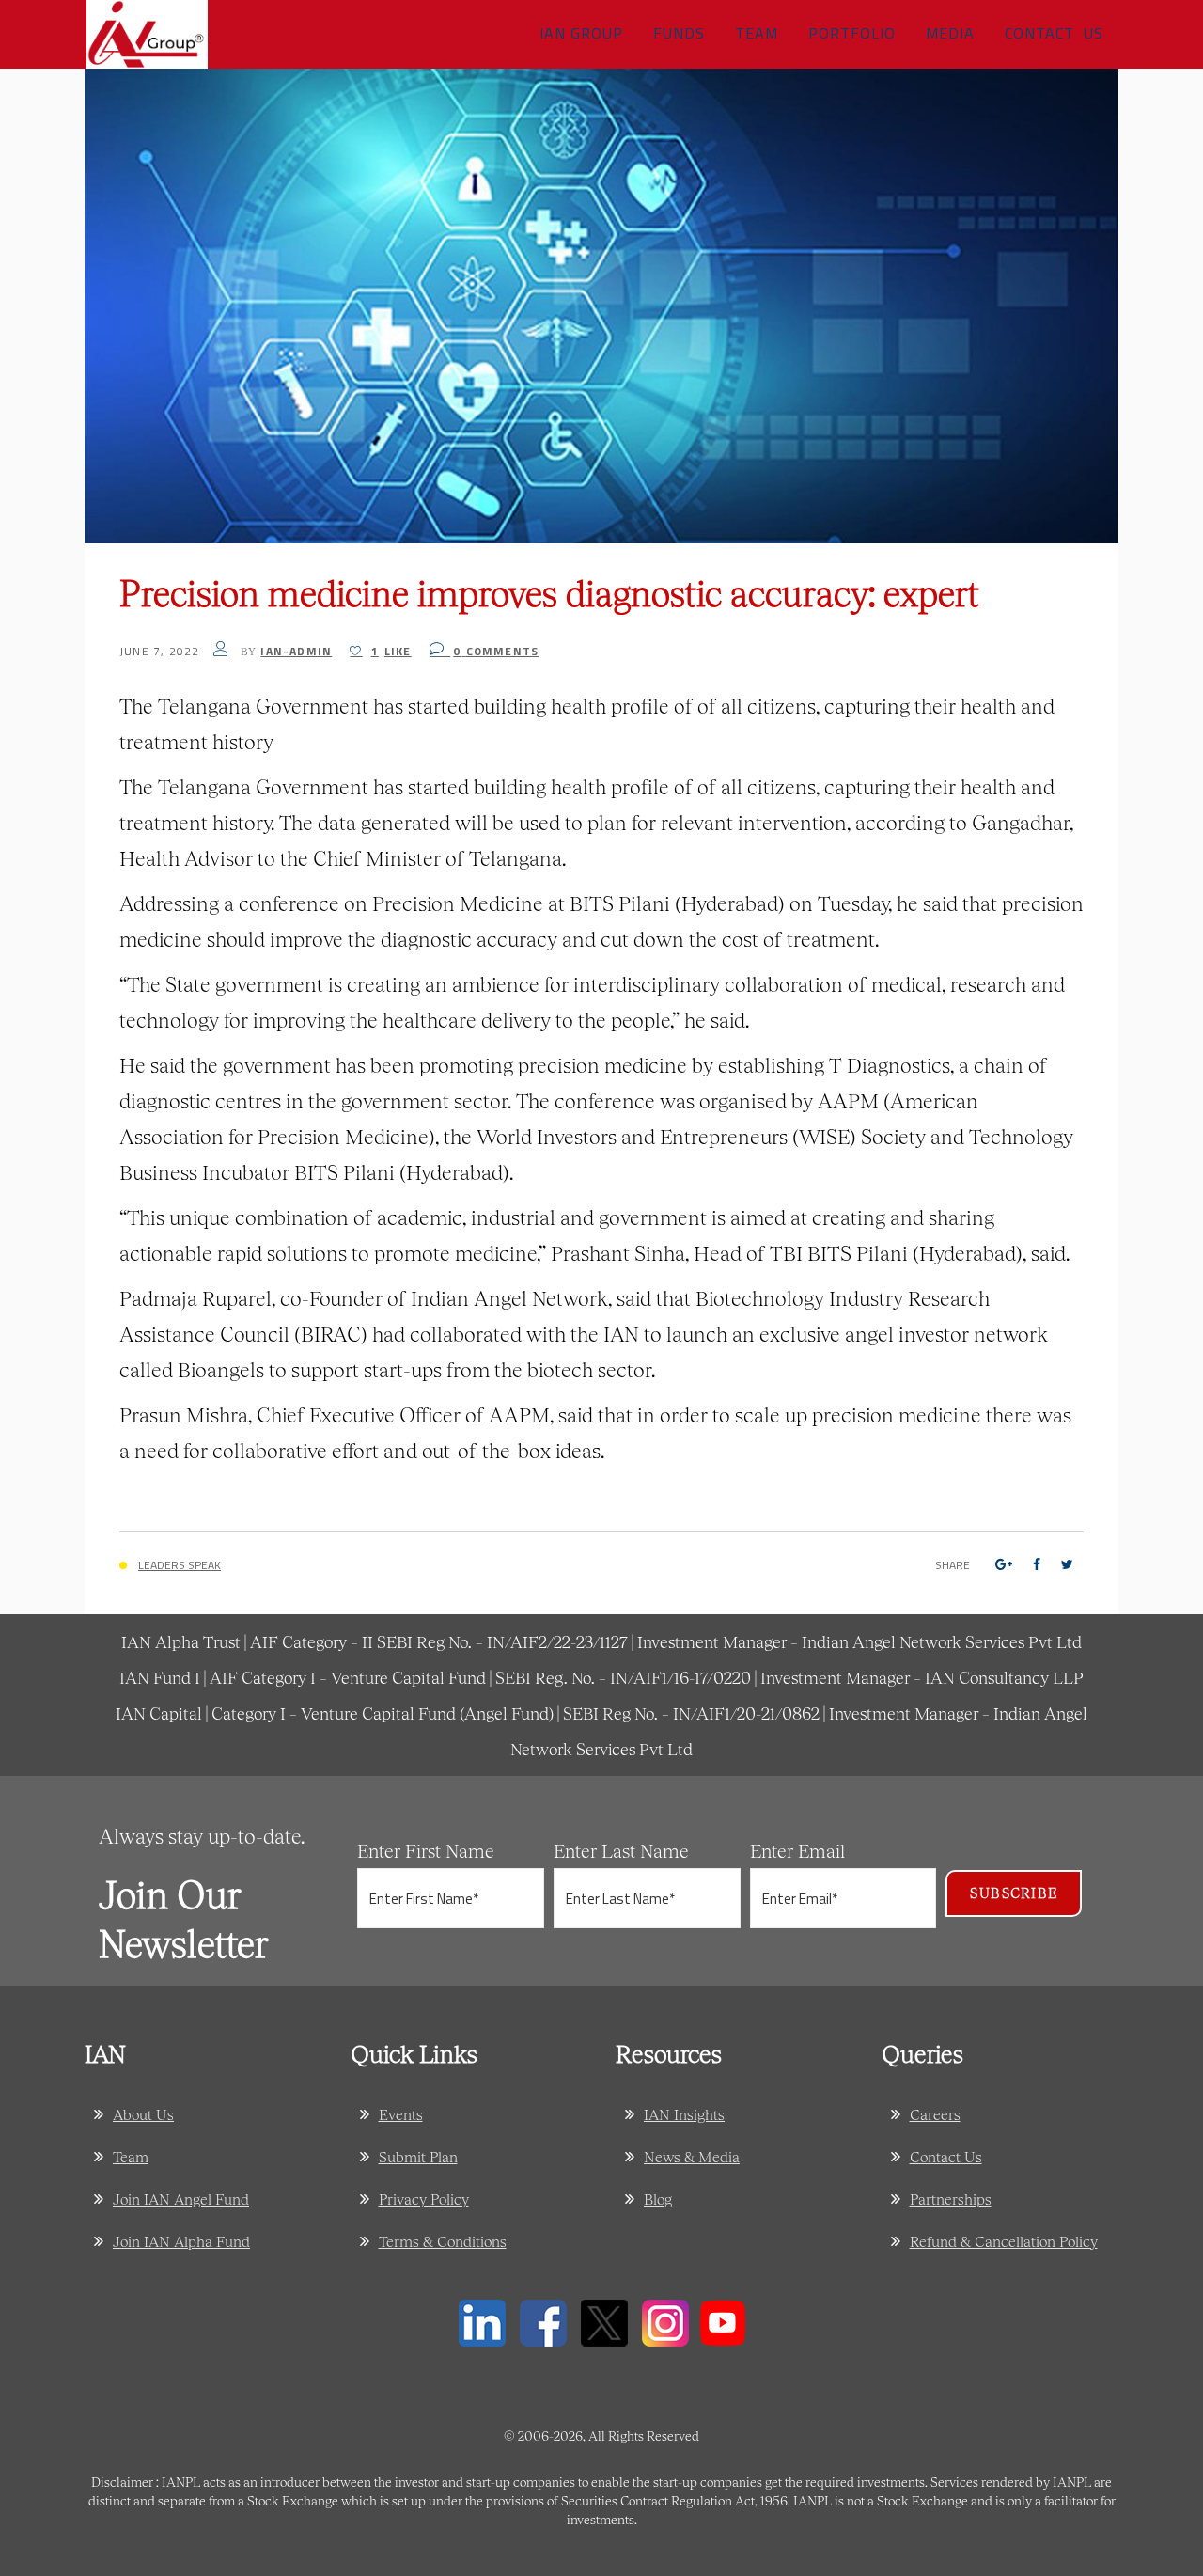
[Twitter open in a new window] (604, 2321)
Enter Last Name (621, 1850)
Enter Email (797, 1850)
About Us (143, 2114)
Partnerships (951, 2199)
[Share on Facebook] (1037, 1564)
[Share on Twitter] (1067, 1564)
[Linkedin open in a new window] (482, 2321)
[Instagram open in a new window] (665, 2321)
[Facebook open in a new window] (543, 2321)
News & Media (692, 2156)
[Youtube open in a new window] (723, 2321)
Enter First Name (426, 1850)
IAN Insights (684, 2114)
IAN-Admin (296, 651)
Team (131, 2156)
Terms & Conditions (443, 2241)
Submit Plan (418, 2156)
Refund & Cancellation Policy (1004, 2241)
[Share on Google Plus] (1004, 1564)
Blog (658, 2199)
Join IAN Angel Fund (181, 2199)
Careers (935, 2114)
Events (401, 2114)
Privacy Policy (424, 2199)
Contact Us (946, 2156)
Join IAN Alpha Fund (181, 2241)
